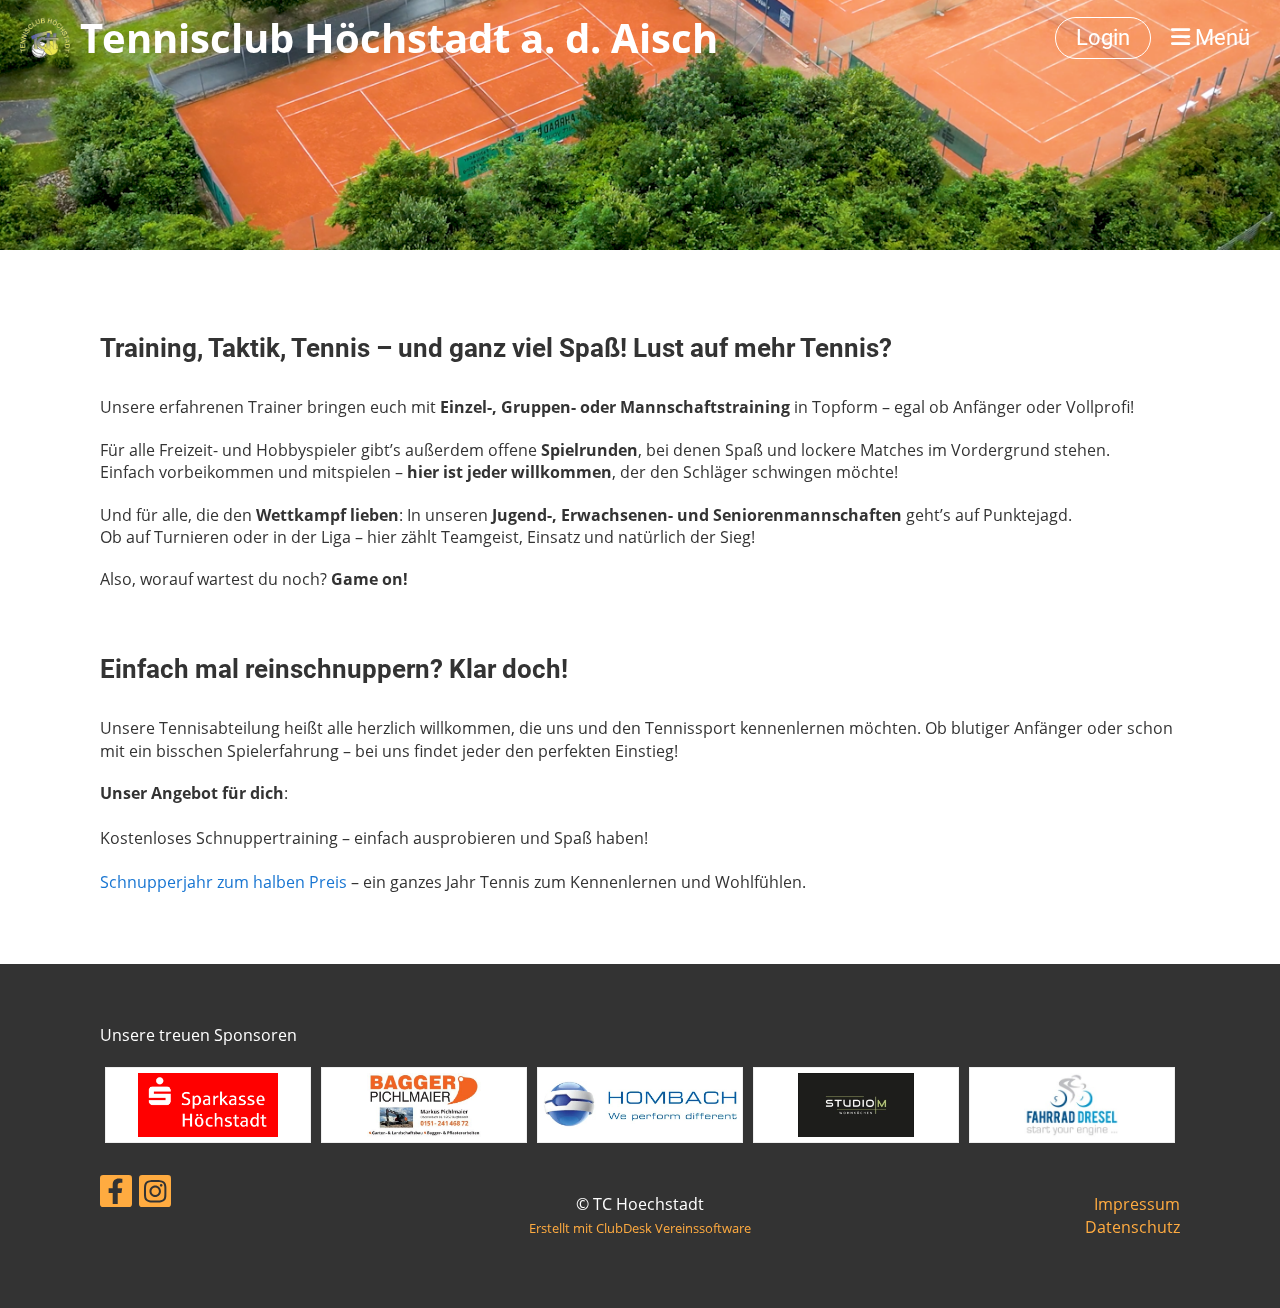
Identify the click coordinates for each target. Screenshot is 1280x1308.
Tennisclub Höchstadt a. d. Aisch (399, 37)
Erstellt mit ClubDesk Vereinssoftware (640, 1228)
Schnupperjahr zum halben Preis (223, 882)
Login (1103, 37)
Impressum (1137, 1204)
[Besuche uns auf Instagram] (155, 1194)
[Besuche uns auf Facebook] (116, 1194)
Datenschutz (1132, 1227)
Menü (1220, 37)
